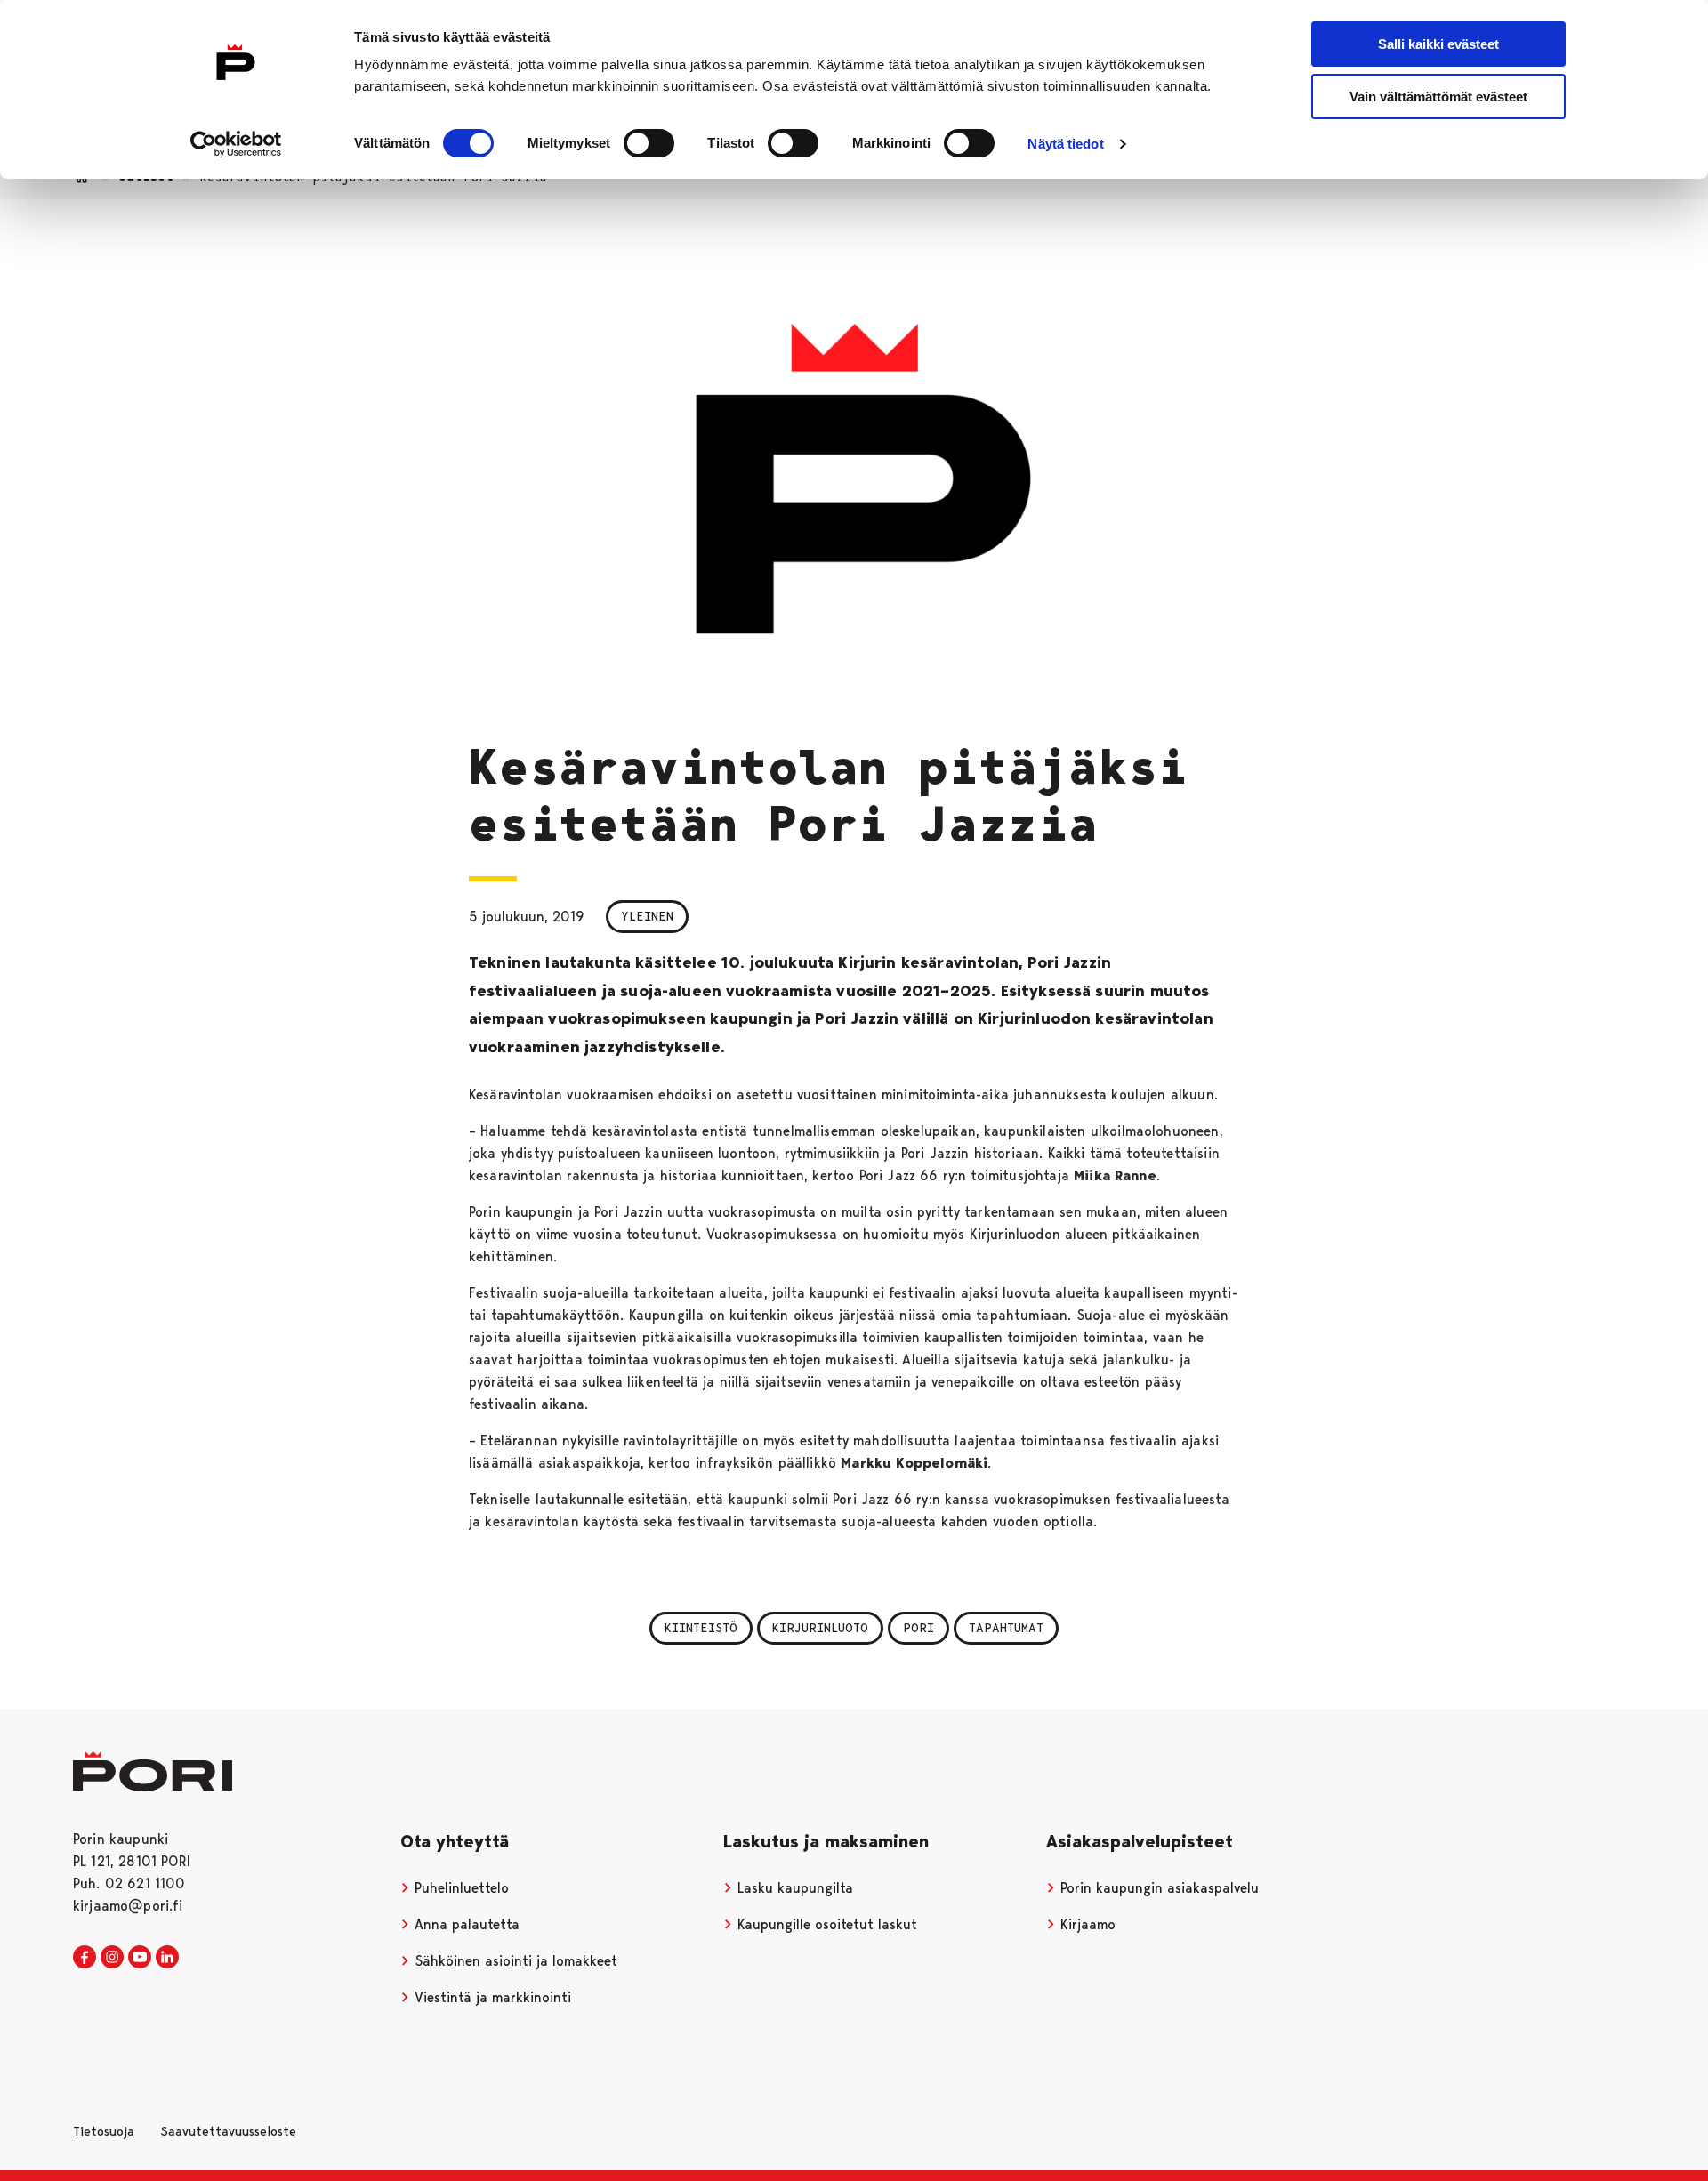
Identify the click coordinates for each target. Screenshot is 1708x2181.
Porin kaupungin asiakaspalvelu (1157, 1888)
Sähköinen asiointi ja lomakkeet (514, 1961)
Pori (918, 1628)
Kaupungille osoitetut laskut (825, 1924)
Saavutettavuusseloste (228, 2131)
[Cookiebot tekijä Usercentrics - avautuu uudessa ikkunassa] (236, 144)
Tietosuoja (104, 2131)
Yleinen (647, 916)
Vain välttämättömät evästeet (1438, 97)
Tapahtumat (1006, 1628)
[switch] (649, 143)
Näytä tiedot (1065, 144)
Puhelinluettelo (459, 1888)
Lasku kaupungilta (793, 1888)
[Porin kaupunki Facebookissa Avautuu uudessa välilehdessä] (85, 1958)
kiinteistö (701, 1628)
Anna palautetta (465, 1924)
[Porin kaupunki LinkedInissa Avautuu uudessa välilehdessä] (167, 1958)
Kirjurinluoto (820, 1628)
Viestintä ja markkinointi (491, 1997)
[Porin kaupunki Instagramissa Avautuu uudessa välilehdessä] (112, 1958)
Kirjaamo (1086, 1924)
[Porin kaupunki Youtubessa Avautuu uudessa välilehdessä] (140, 1958)
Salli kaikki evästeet (1438, 44)
